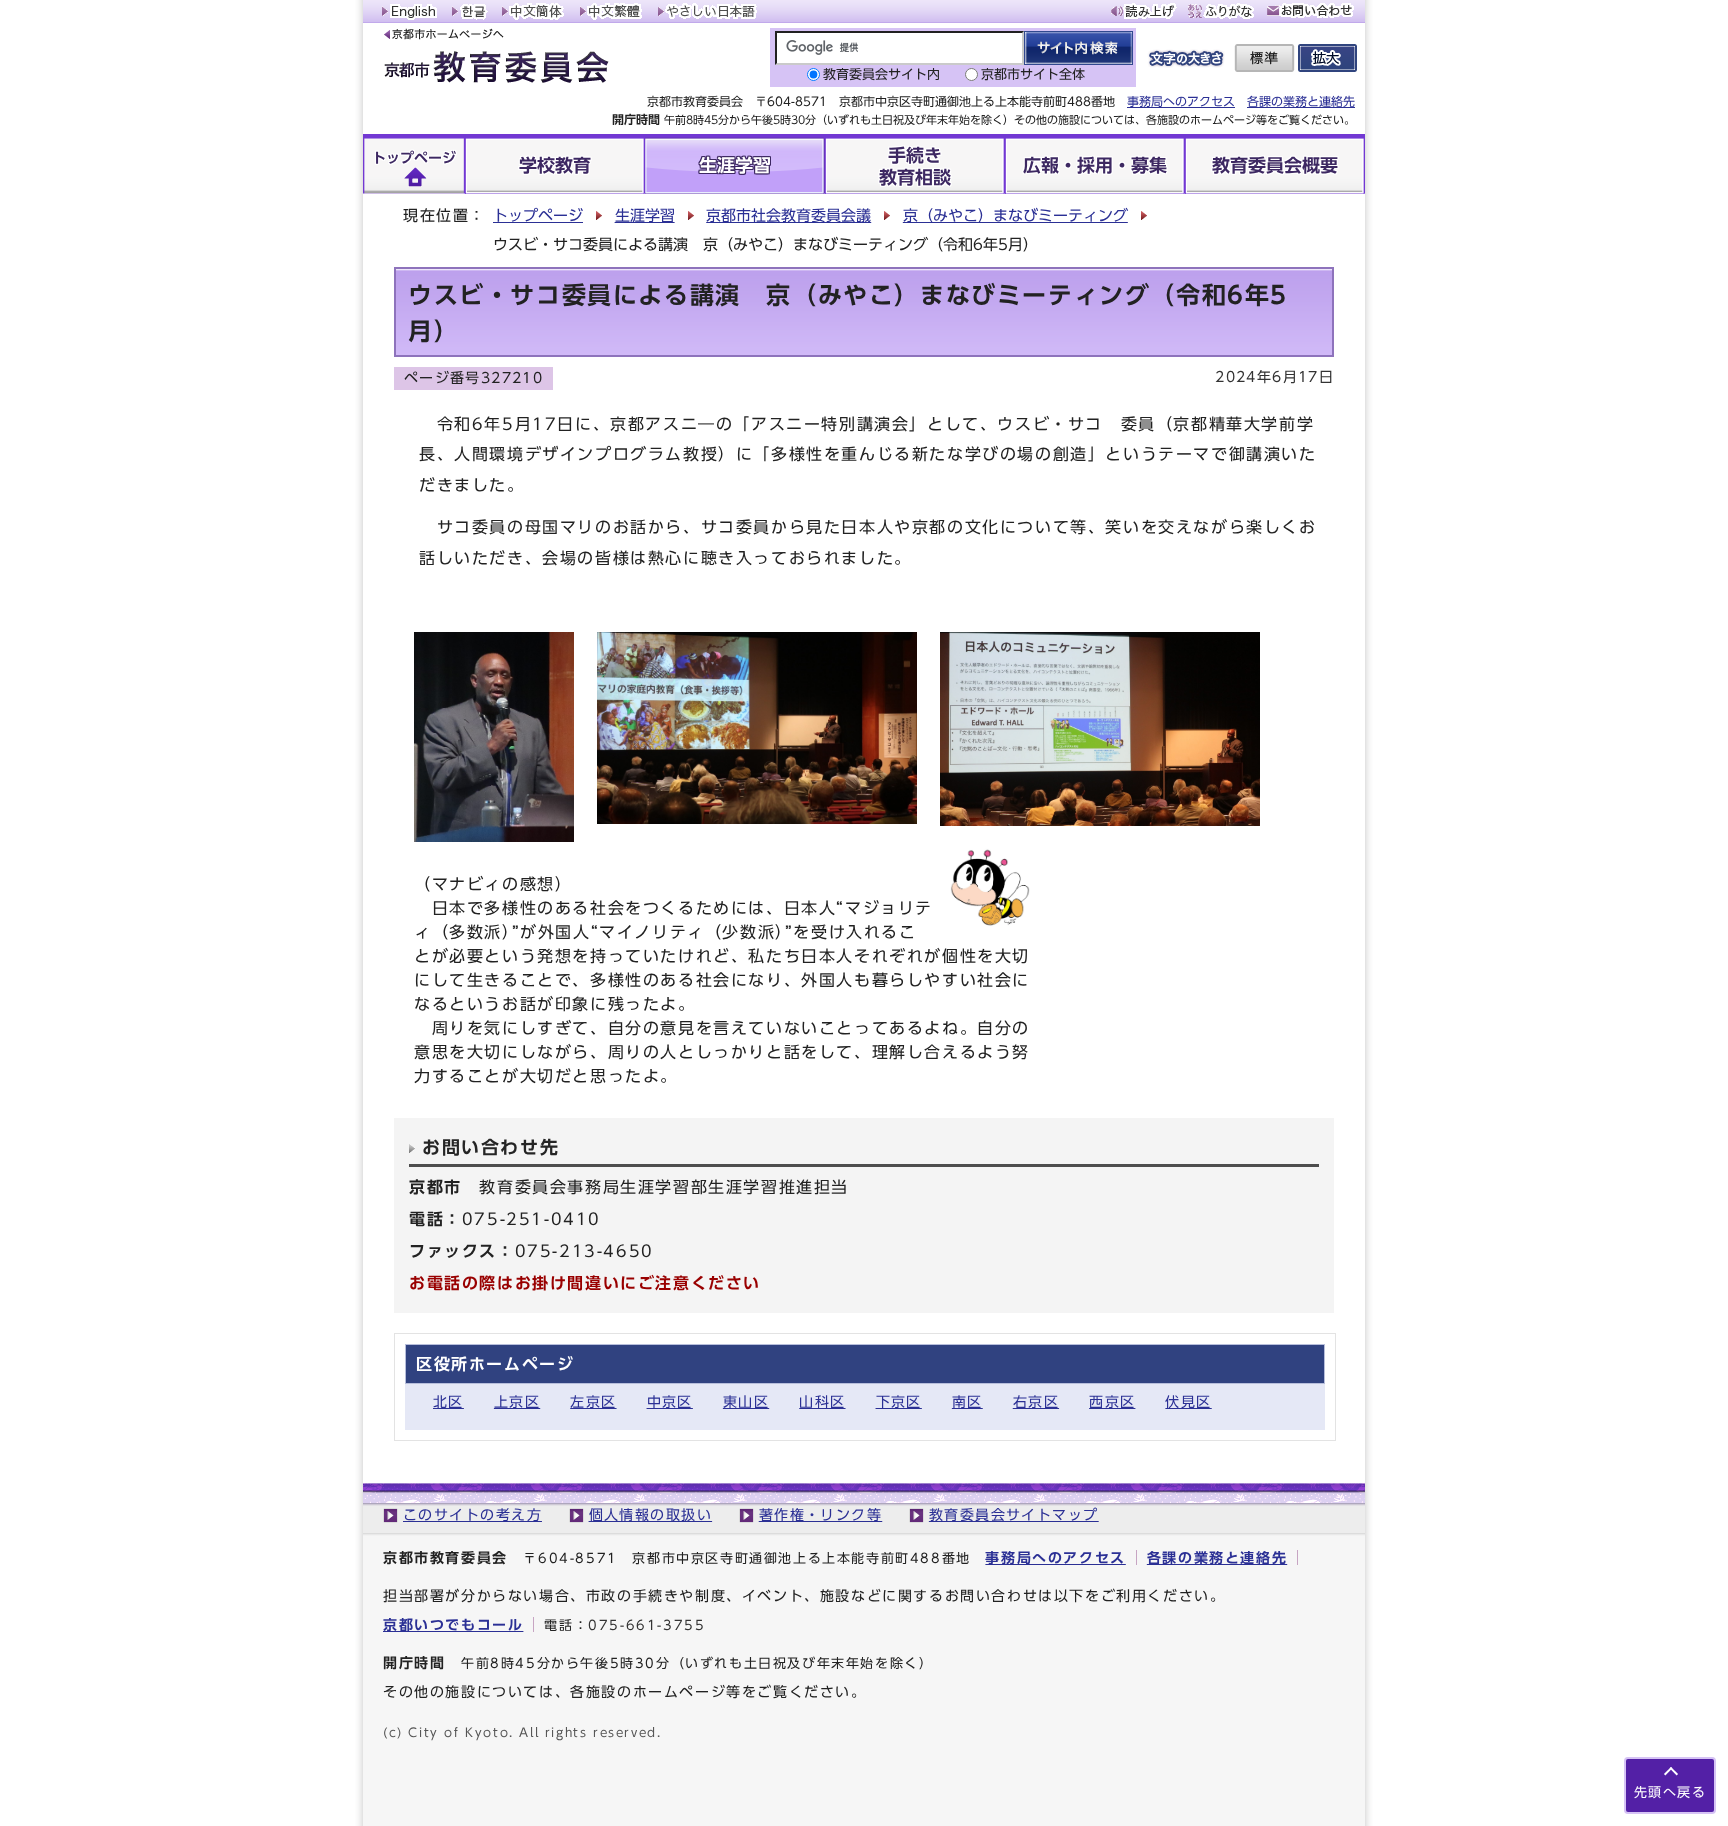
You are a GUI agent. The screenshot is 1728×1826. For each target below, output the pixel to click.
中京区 (670, 1401)
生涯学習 (645, 215)
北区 (448, 1401)
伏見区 (1188, 1401)
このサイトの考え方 (472, 1514)
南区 (967, 1401)
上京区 (517, 1401)
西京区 (1112, 1401)
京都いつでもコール (453, 1624)
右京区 (1036, 1401)
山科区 (822, 1401)
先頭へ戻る (1670, 1792)
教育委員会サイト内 (881, 74)
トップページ (538, 215)
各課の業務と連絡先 (1301, 101)
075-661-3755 (646, 1625)
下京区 (899, 1401)
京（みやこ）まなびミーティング (1015, 215)
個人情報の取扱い (651, 1514)
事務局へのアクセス (1181, 101)
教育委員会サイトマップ (1014, 1514)
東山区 (746, 1401)
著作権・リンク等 (821, 1514)
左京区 (593, 1401)
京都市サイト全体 (1033, 74)
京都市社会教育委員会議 (788, 215)
